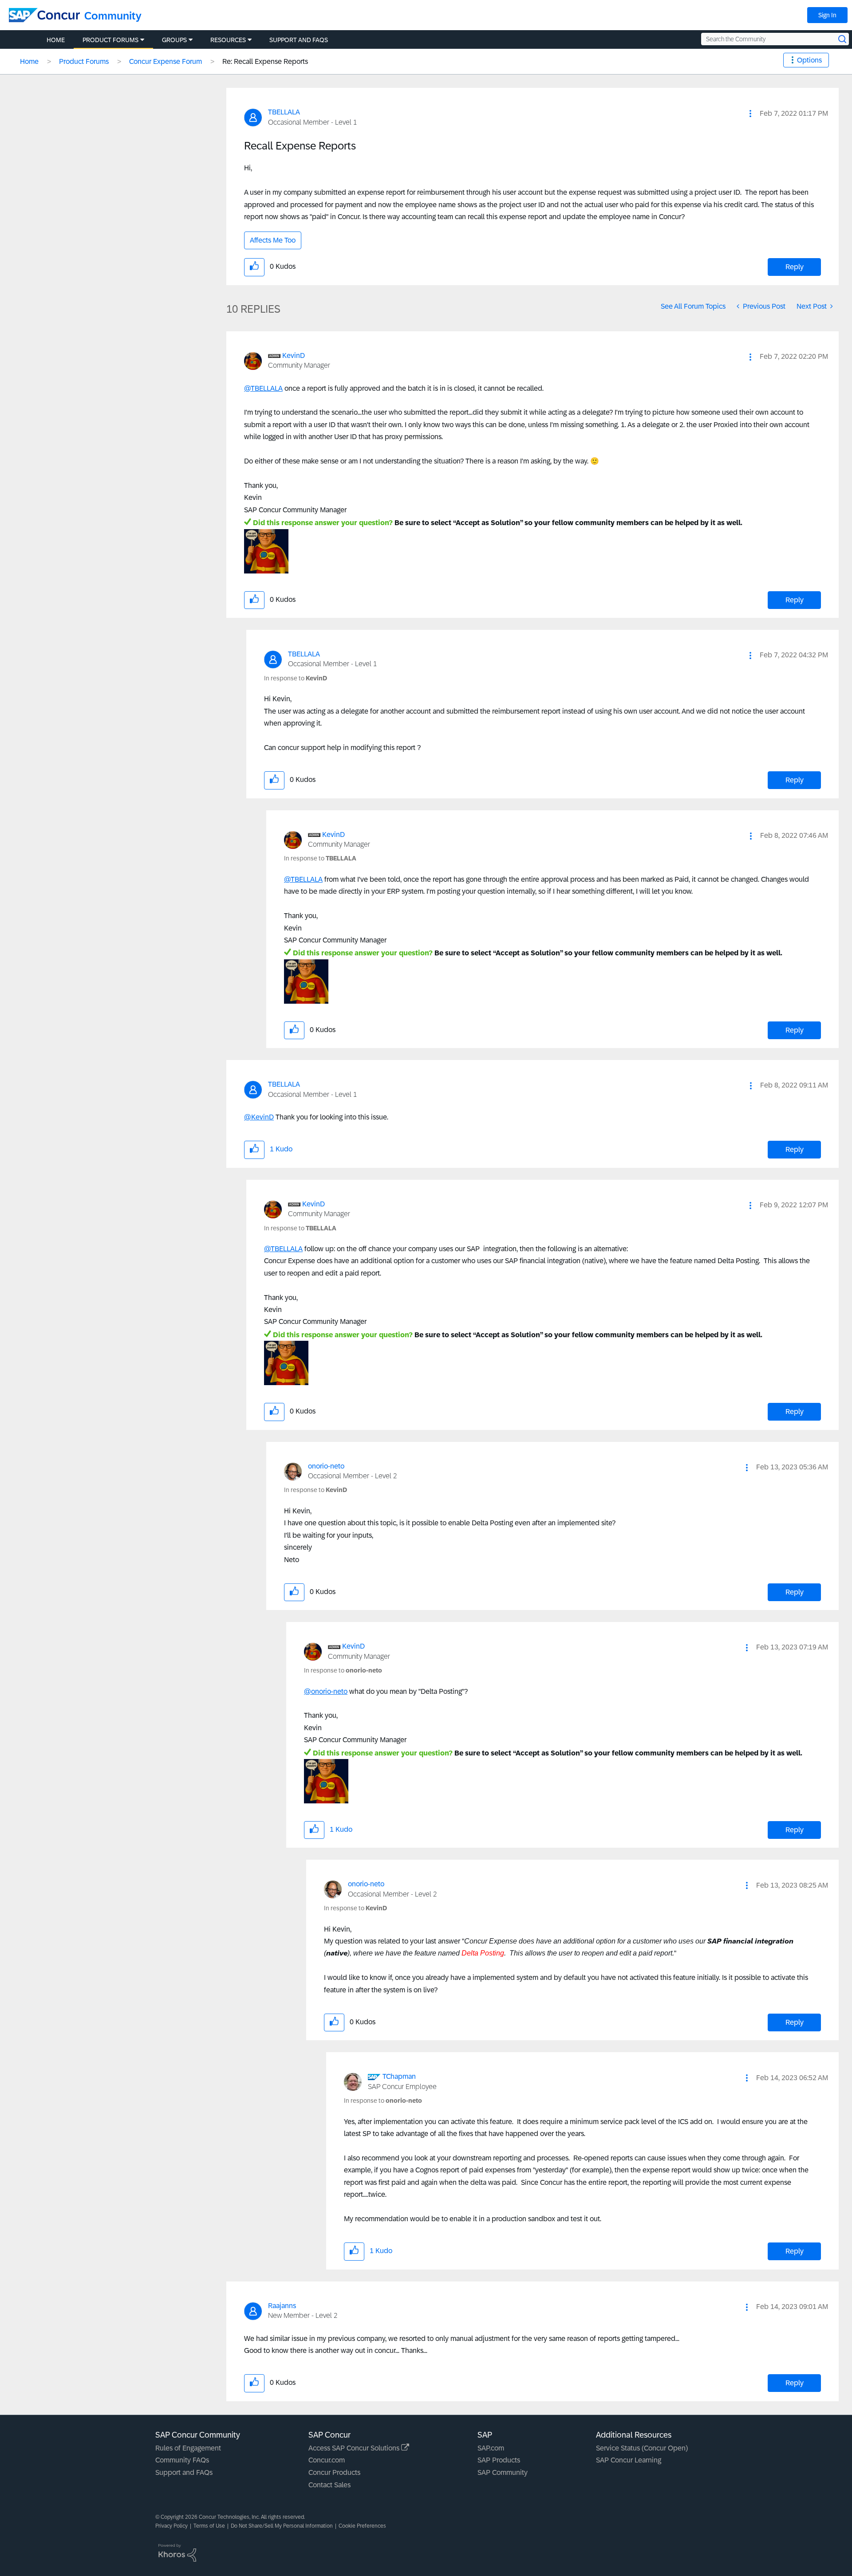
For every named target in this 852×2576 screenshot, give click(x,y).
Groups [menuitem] (174, 40)
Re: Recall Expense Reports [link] (265, 61)
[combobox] (775, 39)
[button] (750, 114)
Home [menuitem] (56, 40)
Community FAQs (182, 2460)
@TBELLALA (263, 388)
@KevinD (259, 1117)
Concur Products (334, 2472)
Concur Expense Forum (166, 61)
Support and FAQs (184, 2472)
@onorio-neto (326, 1691)
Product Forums (84, 61)
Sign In (827, 15)
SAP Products (499, 2460)
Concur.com (327, 2460)
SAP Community (503, 2472)
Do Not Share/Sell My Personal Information (282, 2526)
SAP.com (491, 2448)
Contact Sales (329, 2485)
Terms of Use (209, 2526)
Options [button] (809, 60)
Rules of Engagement (188, 2448)
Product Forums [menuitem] (110, 40)
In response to (296, 678)
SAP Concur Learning (629, 2460)
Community (113, 16)
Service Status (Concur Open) (642, 2448)
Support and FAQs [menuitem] (299, 40)
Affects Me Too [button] (273, 240)
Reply (795, 267)
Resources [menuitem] (228, 40)
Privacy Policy (172, 2526)
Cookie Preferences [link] (362, 2526)
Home (29, 61)
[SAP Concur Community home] (44, 15)
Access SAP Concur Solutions (355, 2448)
